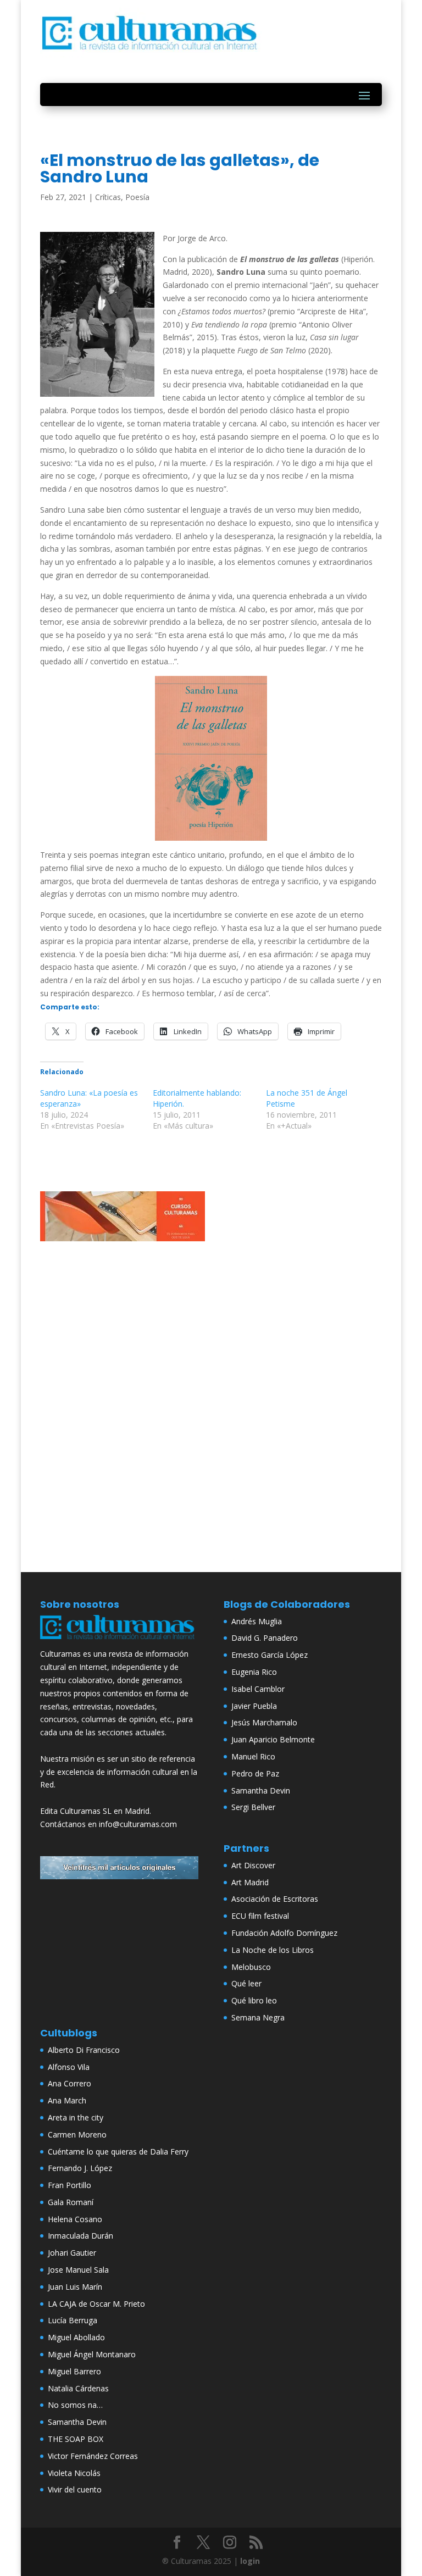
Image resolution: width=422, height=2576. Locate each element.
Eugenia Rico (254, 1672)
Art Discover (253, 1865)
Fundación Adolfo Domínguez (284, 1933)
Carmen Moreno (77, 2134)
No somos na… (75, 2405)
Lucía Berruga (73, 2320)
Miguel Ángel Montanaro (92, 2354)
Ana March (67, 2100)
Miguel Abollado (76, 2337)
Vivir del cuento (75, 2489)
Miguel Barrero (74, 2371)
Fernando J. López (80, 2168)
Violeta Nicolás (74, 2473)
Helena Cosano (75, 2219)
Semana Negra (258, 2017)
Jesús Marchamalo (264, 1722)
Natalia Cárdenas (78, 2388)
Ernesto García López (270, 1655)
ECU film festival (260, 1916)
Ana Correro (70, 2083)
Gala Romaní (71, 2202)
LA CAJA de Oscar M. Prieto (96, 2304)
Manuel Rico (253, 1756)
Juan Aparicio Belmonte (273, 1739)
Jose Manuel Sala (78, 2270)
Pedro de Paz (255, 1773)
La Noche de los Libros (273, 1950)
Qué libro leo (254, 2000)
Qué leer (246, 1983)
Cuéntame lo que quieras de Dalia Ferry (118, 2152)
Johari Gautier (72, 2253)
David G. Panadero (265, 1638)
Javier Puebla (254, 1706)
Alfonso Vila (69, 2067)
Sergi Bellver (253, 1807)
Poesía (137, 197)
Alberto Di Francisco (84, 2050)
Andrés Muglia (257, 1621)
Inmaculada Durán (80, 2236)
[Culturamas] (119, 1641)
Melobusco (251, 1967)
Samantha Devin (261, 1791)
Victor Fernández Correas (93, 2456)
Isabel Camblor (258, 1689)
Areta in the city (76, 2117)
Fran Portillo (70, 2185)
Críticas (108, 197)
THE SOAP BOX (76, 2439)
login (250, 2561)
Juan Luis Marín (75, 2287)
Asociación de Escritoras (275, 1899)
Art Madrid (250, 1882)
